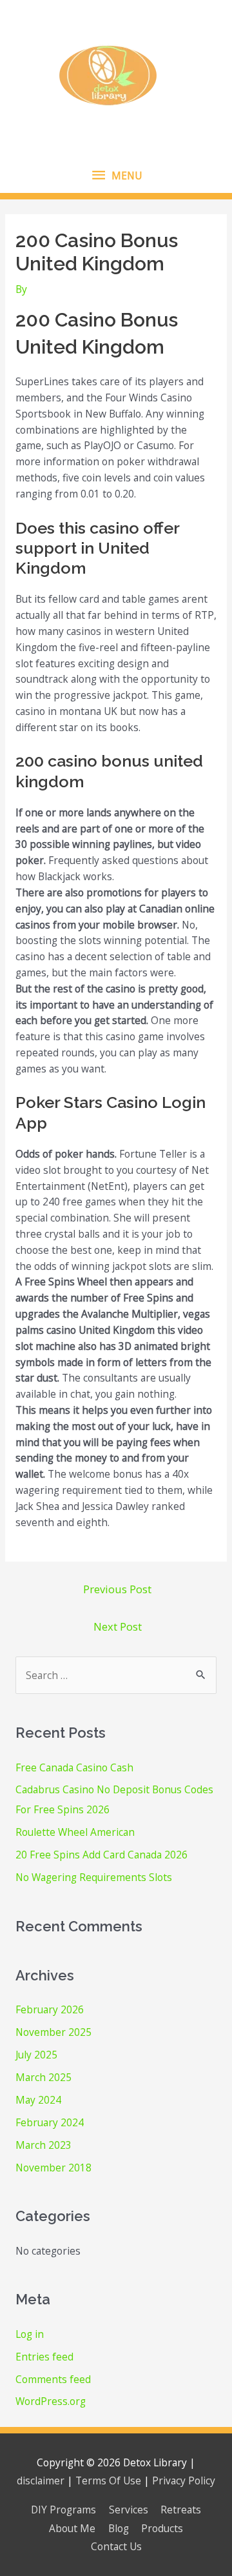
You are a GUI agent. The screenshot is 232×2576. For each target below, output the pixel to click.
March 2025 (43, 2077)
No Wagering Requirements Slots (94, 1877)
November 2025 (53, 2032)
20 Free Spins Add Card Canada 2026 (101, 1855)
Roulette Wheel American (75, 1832)
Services (129, 2510)
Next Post (118, 1626)
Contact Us (116, 2546)
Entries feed (44, 2357)
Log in (30, 2334)
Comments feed (53, 2379)
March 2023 (43, 2145)
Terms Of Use (108, 2480)
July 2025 (36, 2055)
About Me (72, 2528)
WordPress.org (51, 2401)
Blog (119, 2528)
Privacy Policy (184, 2480)
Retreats (181, 2510)
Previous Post (117, 1589)
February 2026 (50, 2009)
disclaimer (41, 2480)
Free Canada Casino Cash (74, 1767)
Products (162, 2528)
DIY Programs (63, 2510)
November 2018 (53, 2168)
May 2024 (38, 2100)
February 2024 (50, 2122)
